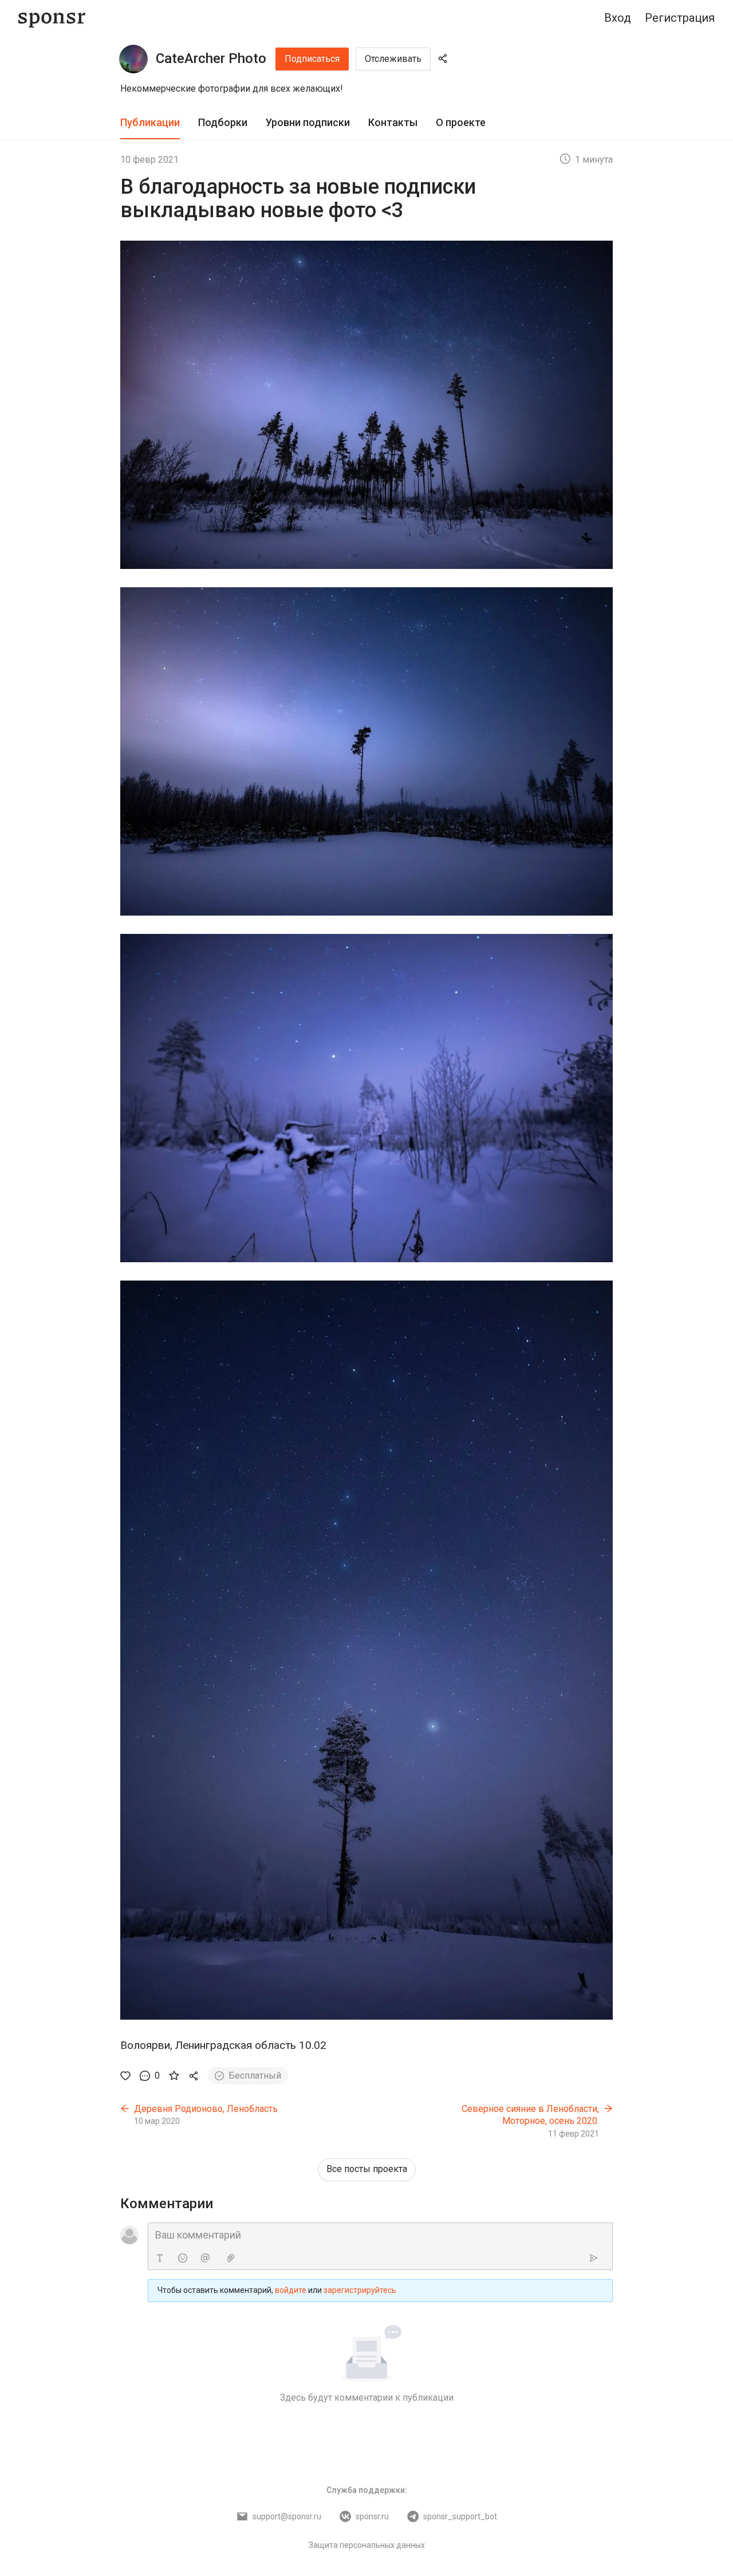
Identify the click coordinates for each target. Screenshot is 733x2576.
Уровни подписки (308, 122)
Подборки (223, 122)
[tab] (150, 123)
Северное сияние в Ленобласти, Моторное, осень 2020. (530, 2115)
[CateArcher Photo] (133, 59)
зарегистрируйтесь (360, 2290)
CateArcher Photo (211, 58)
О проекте (461, 122)
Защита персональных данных (367, 2545)
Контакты (393, 122)
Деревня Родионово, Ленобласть (206, 2109)
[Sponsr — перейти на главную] (52, 18)
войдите (291, 2290)
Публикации (150, 122)
